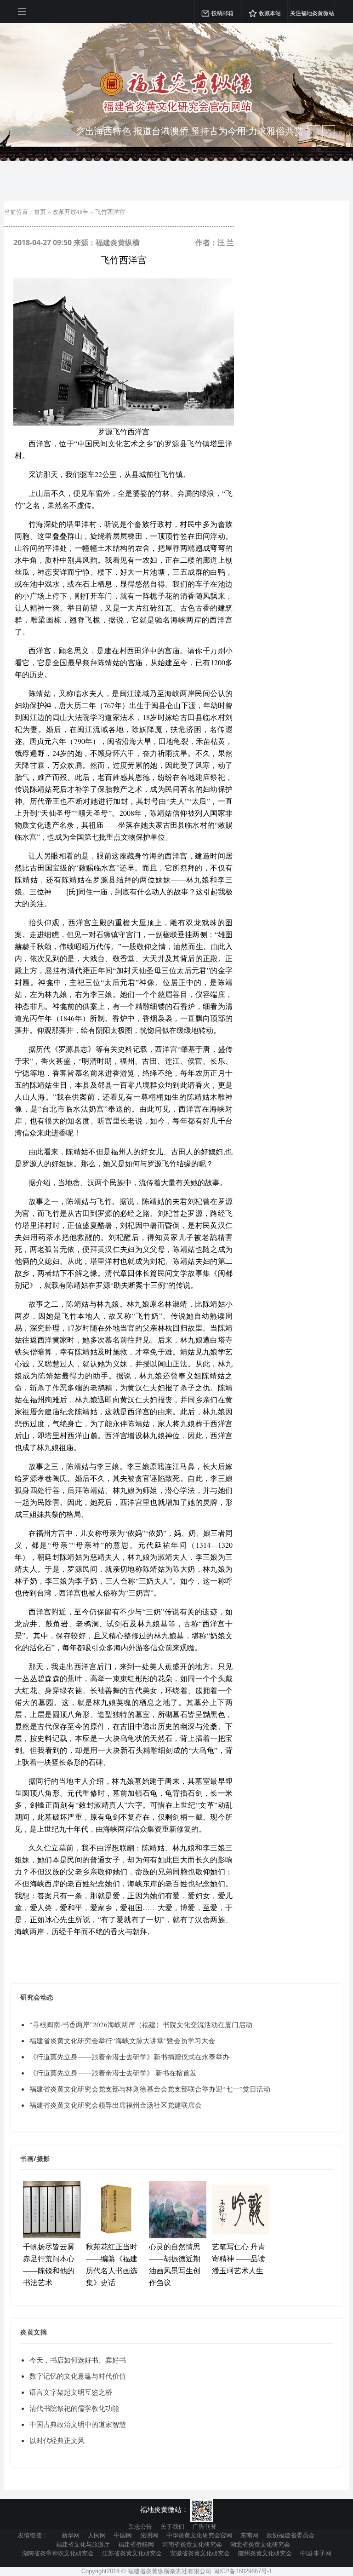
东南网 (249, 2535)
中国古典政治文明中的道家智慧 (78, 2424)
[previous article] (329, 132)
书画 (27, 2158)
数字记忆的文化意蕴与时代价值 (78, 2376)
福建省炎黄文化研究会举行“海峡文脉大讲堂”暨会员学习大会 (122, 2040)
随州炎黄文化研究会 (265, 2553)
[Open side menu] (22, 12)
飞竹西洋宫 (110, 212)
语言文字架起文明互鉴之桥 (71, 2392)
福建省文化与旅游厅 (83, 2544)
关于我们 (172, 2526)
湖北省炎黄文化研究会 (260, 2544)
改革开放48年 (71, 212)
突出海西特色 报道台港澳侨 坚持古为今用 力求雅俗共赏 (190, 131)
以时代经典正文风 (57, 2440)
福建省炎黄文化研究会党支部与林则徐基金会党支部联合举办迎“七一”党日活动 (150, 2089)
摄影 (43, 2158)
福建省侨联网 (136, 2544)
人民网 (97, 2535)
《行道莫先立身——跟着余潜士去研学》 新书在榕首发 (113, 2073)
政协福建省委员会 (290, 2535)
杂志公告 (140, 2526)
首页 (40, 212)
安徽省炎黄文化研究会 (200, 2553)
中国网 (123, 2535)
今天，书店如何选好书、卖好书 (78, 2360)
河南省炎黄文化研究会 (192, 2544)
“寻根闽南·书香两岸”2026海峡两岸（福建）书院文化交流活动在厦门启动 (141, 2024)
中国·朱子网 (316, 2553)
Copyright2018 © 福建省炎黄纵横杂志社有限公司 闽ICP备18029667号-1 (177, 2571)
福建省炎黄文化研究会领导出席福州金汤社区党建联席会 (116, 2105)
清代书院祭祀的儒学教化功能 (74, 2408)
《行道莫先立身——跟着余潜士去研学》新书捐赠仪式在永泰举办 (129, 2057)
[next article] (314, 132)
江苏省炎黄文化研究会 (132, 2553)
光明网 (149, 2535)
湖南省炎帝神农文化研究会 (58, 2553)
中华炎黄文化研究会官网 (199, 2535)
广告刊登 (205, 2526)
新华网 (71, 2535)
